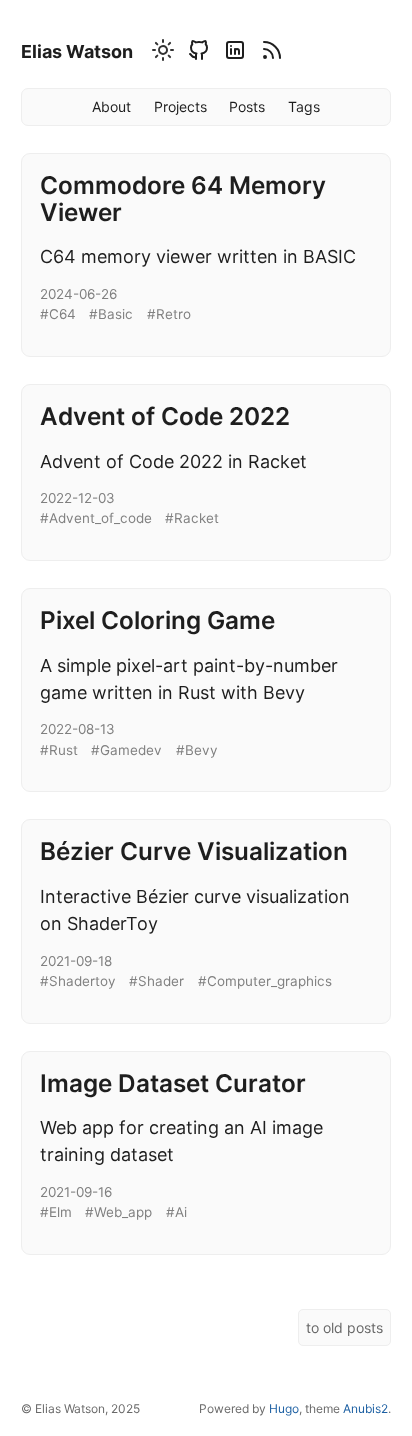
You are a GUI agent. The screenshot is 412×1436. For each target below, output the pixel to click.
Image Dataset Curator (173, 1083)
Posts (247, 106)
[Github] (196, 54)
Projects (180, 106)
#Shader (156, 981)
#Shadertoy (78, 981)
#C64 (58, 314)
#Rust (59, 750)
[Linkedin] (232, 54)
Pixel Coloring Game (157, 620)
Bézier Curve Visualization (194, 851)
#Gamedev (126, 750)
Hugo (284, 1408)
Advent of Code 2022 (165, 416)
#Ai (176, 1212)
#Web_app (118, 1212)
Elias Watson (77, 51)
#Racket (192, 518)
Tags (304, 106)
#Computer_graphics (265, 981)
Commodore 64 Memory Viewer (183, 198)
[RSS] (269, 54)
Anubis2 (365, 1408)
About (111, 106)
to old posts (344, 1327)
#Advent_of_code (96, 518)
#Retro (169, 314)
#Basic (111, 314)
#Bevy (197, 750)
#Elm (56, 1212)
